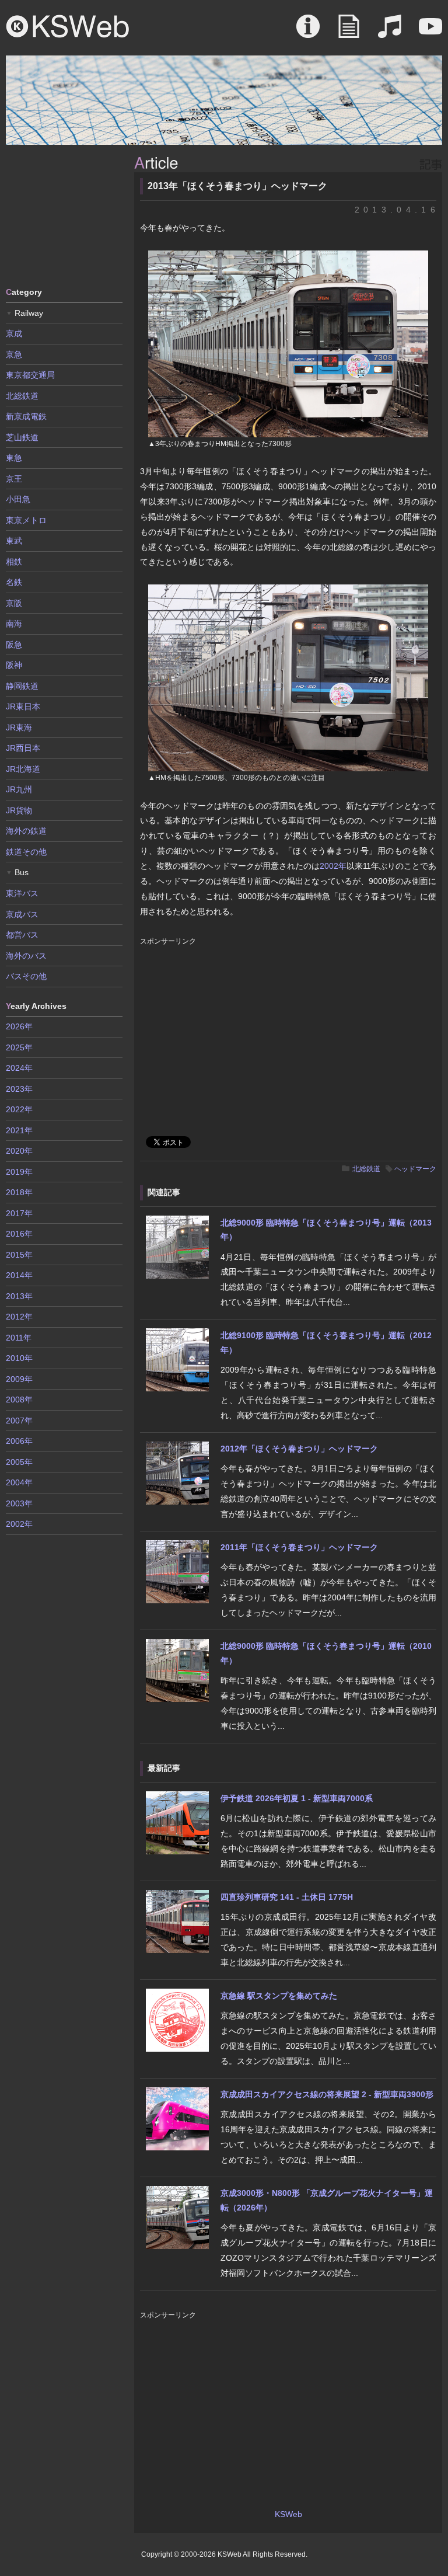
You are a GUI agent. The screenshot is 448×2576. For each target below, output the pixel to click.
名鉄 (14, 582)
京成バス (22, 914)
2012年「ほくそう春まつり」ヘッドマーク (299, 1449)
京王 (14, 479)
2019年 (19, 1172)
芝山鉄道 (22, 437)
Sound (390, 32)
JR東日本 (23, 706)
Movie (430, 32)
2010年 (19, 1358)
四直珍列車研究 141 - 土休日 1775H (287, 1897)
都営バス (22, 935)
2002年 (333, 866)
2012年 (19, 1317)
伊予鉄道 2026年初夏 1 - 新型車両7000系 (297, 1798)
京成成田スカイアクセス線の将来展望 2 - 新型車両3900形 (327, 2094)
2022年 (19, 1109)
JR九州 (19, 789)
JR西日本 (23, 748)
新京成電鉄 (26, 416)
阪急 (14, 645)
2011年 (19, 1338)
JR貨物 (19, 810)
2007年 (19, 1421)
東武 (14, 541)
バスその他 (26, 976)
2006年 (19, 1441)
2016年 (19, 1234)
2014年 (19, 1275)
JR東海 (19, 727)
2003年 (19, 1503)
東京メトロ (26, 520)
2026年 (19, 1026)
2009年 (19, 1379)
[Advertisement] (64, 215)
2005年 (19, 1462)
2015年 (19, 1255)
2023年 (19, 1089)
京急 (14, 354)
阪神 (14, 665)
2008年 (19, 1400)
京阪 (14, 603)
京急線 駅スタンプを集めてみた (279, 1996)
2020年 (19, 1151)
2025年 (19, 1047)
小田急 (18, 499)
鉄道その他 (26, 852)
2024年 (19, 1068)
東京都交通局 (30, 375)
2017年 (19, 1213)
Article (349, 32)
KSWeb (68, 26)
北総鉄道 (366, 1169)
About (308, 32)
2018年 (19, 1192)
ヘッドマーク (415, 1169)
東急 (14, 458)
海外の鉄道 (26, 831)
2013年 (19, 1296)
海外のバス (26, 956)
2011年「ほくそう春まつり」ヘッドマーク (299, 1547)
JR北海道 (23, 769)
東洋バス (22, 893)
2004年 (19, 1482)
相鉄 (14, 562)
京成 (14, 333)
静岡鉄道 (22, 686)
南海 (14, 624)
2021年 (19, 1130)
